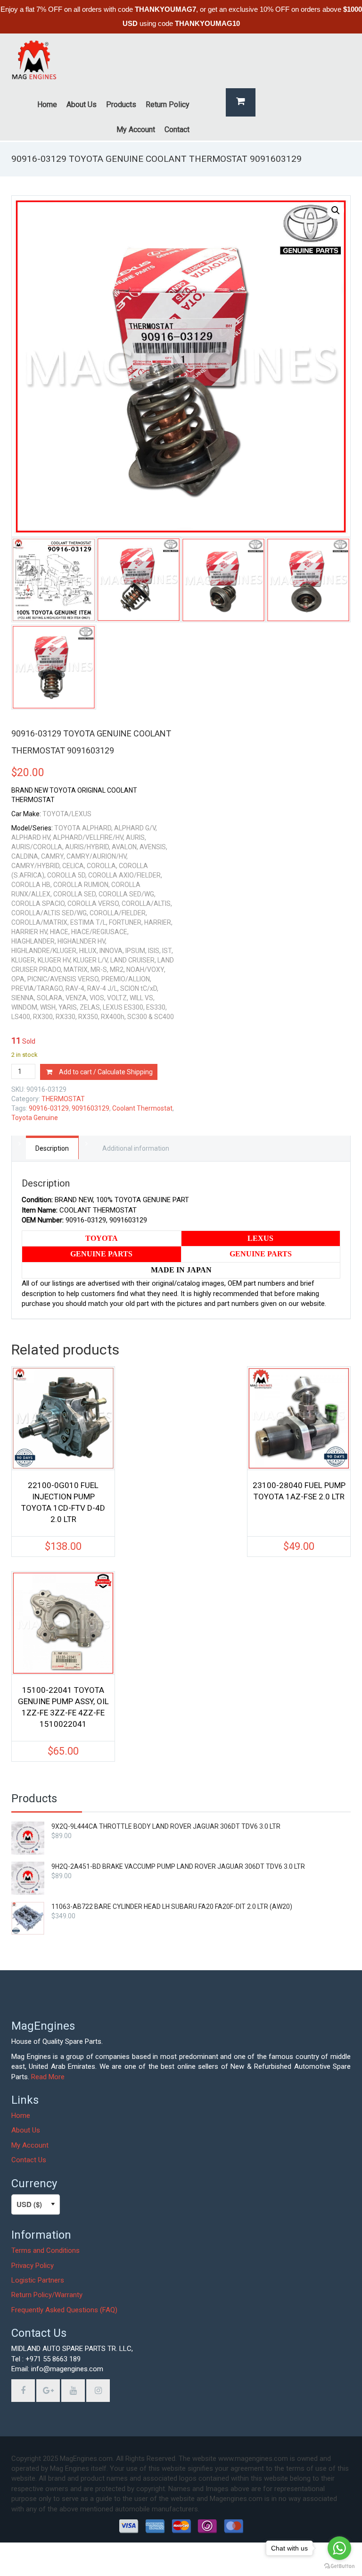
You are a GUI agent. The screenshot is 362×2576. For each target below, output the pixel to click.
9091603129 (90, 1108)
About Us (26, 2130)
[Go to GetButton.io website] (339, 2566)
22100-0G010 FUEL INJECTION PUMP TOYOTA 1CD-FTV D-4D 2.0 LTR (63, 1502)
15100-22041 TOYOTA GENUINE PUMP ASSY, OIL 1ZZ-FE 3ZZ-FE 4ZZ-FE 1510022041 (63, 1707)
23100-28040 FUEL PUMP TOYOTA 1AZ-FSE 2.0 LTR (299, 1491)
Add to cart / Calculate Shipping (106, 1072)
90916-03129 (49, 1108)
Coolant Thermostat (142, 1108)
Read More (48, 2077)
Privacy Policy (33, 2266)
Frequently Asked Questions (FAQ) (64, 2310)
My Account (30, 2145)
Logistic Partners (38, 2280)
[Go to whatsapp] (339, 2548)
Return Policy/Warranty (47, 2295)
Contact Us (29, 2160)
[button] (336, 210)
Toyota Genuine (35, 1118)
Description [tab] (52, 1148)
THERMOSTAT (63, 1099)
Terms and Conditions (45, 2250)
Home (21, 2116)
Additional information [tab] (136, 1148)
